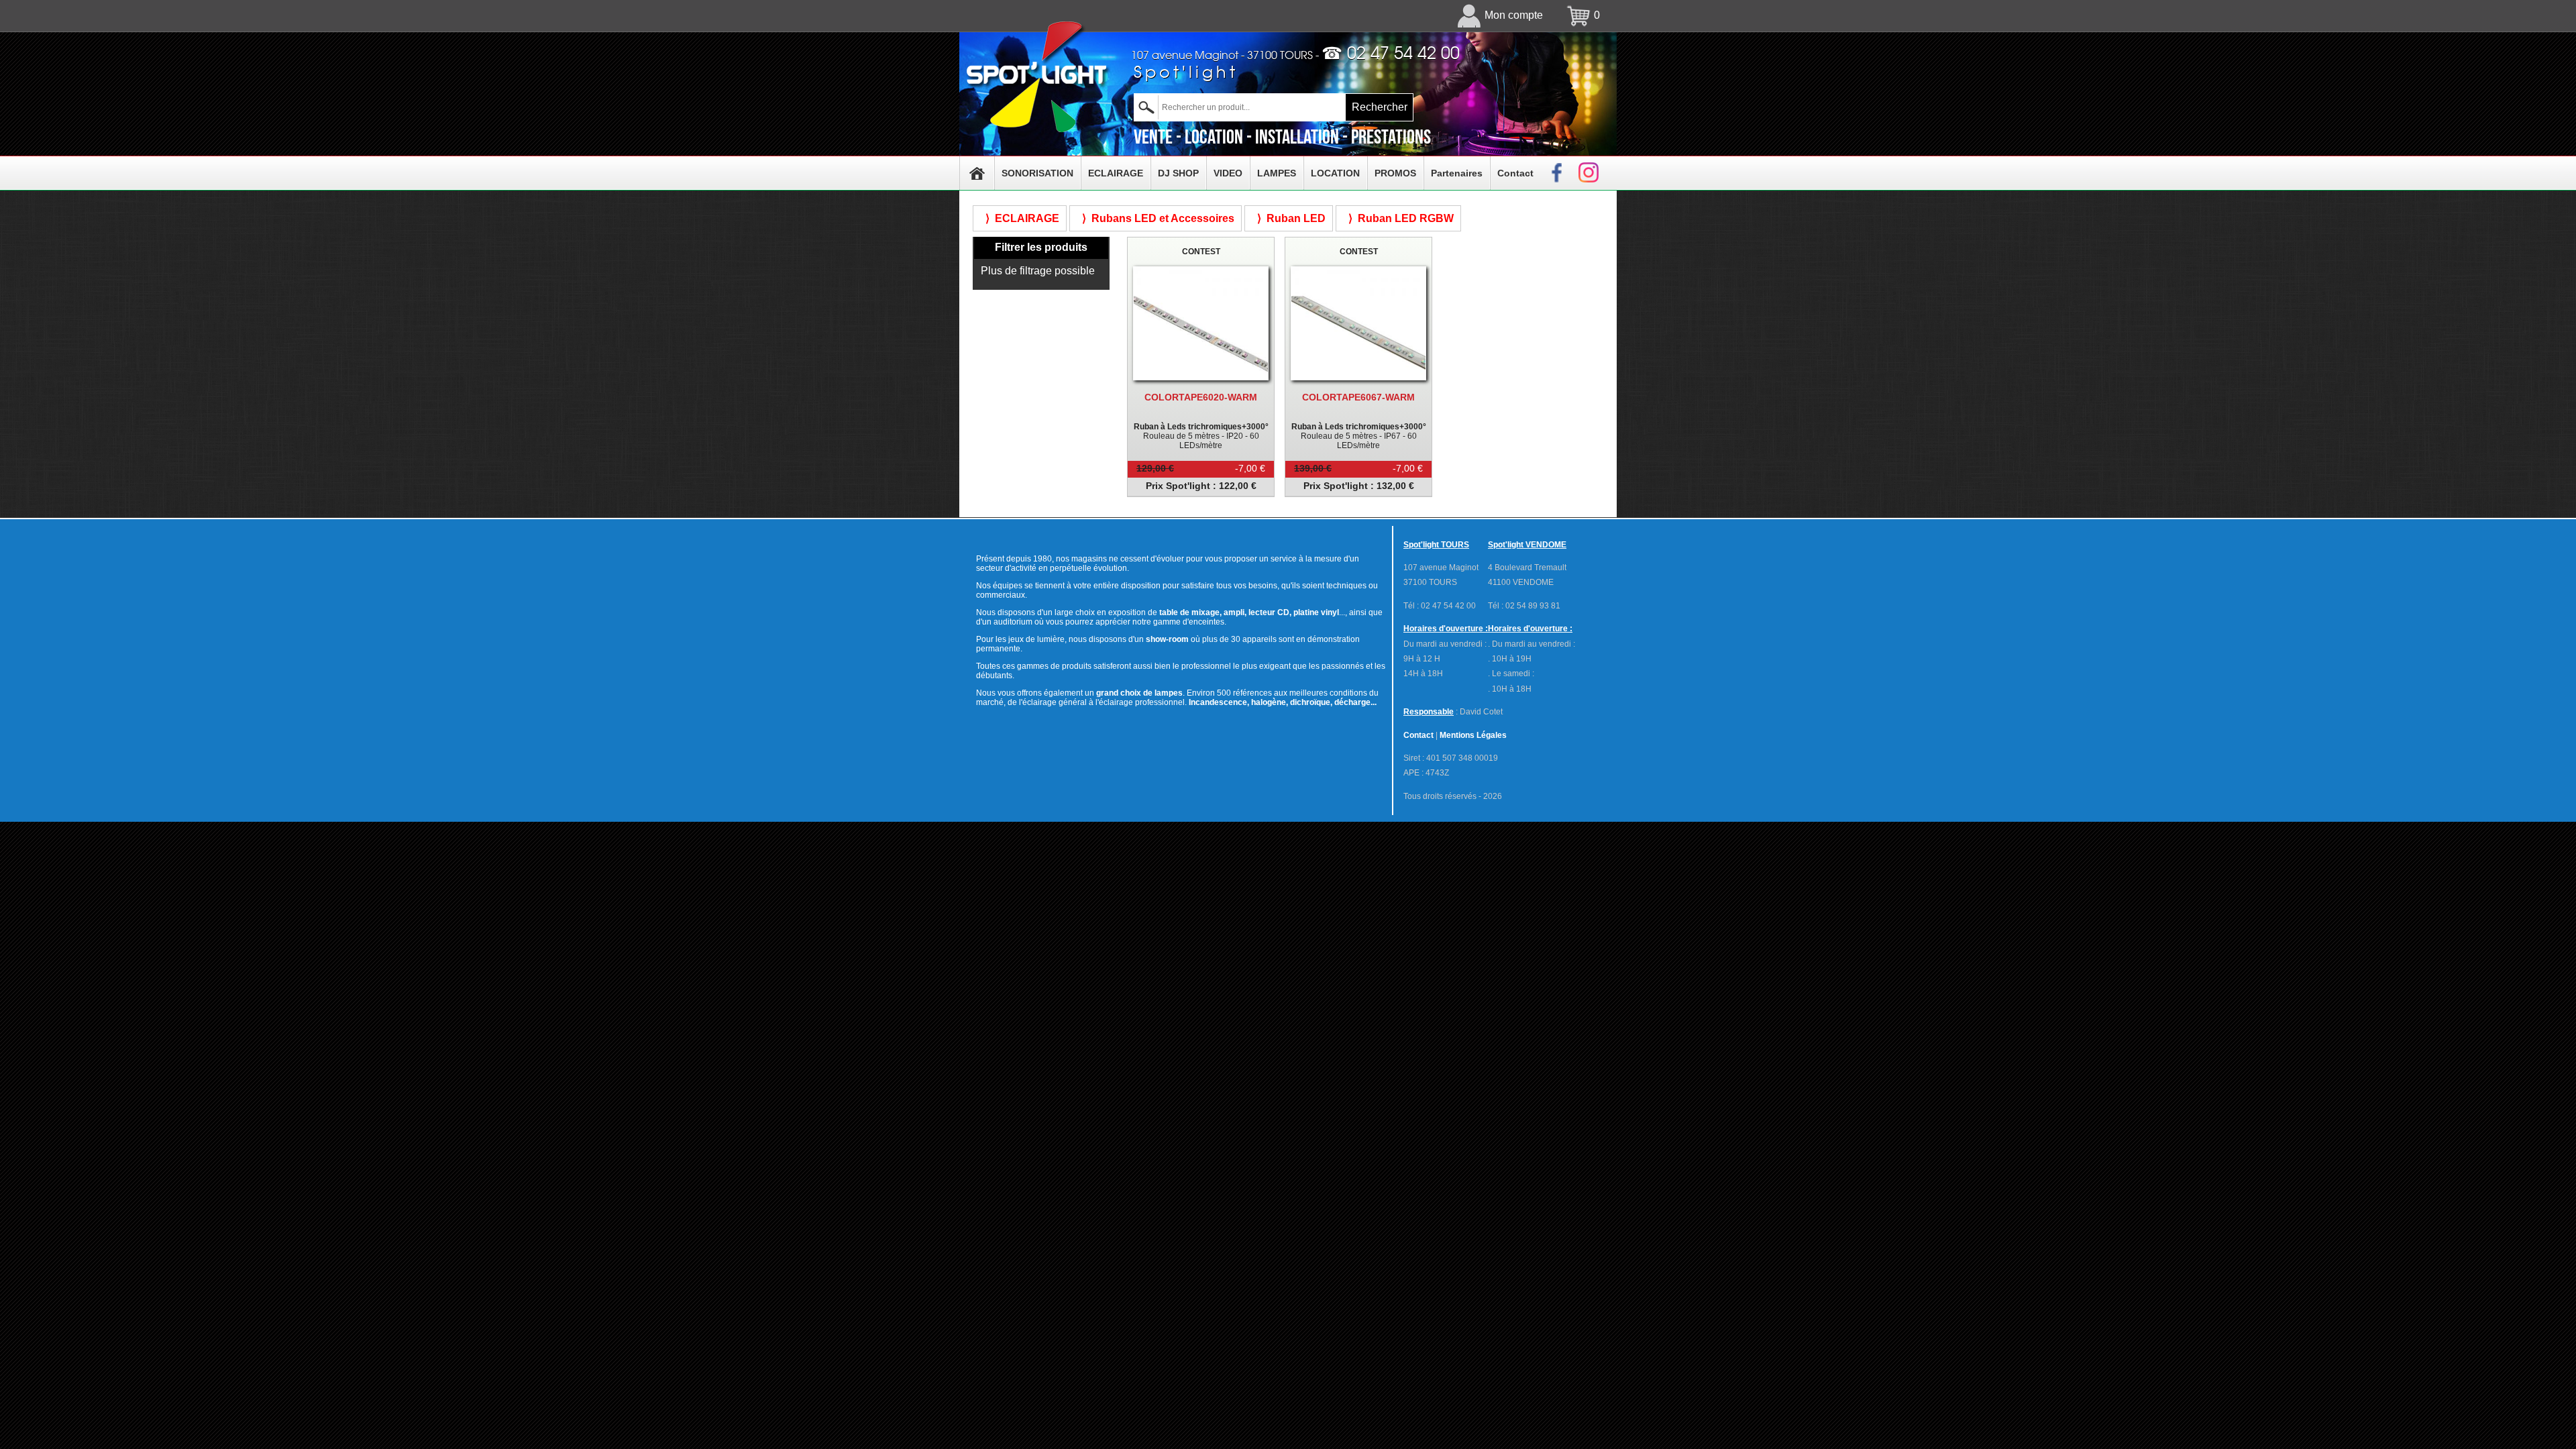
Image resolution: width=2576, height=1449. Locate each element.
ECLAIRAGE (1116, 173)
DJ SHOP (1178, 173)
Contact (1515, 173)
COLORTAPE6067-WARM (1358, 397)
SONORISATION (1037, 173)
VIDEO (1228, 173)
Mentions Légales (1473, 735)
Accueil (977, 173)
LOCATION (1335, 173)
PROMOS (1395, 173)
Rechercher (1380, 107)
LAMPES (1277, 173)
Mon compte (1514, 15)
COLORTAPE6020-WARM (1201, 397)
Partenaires (1457, 173)
